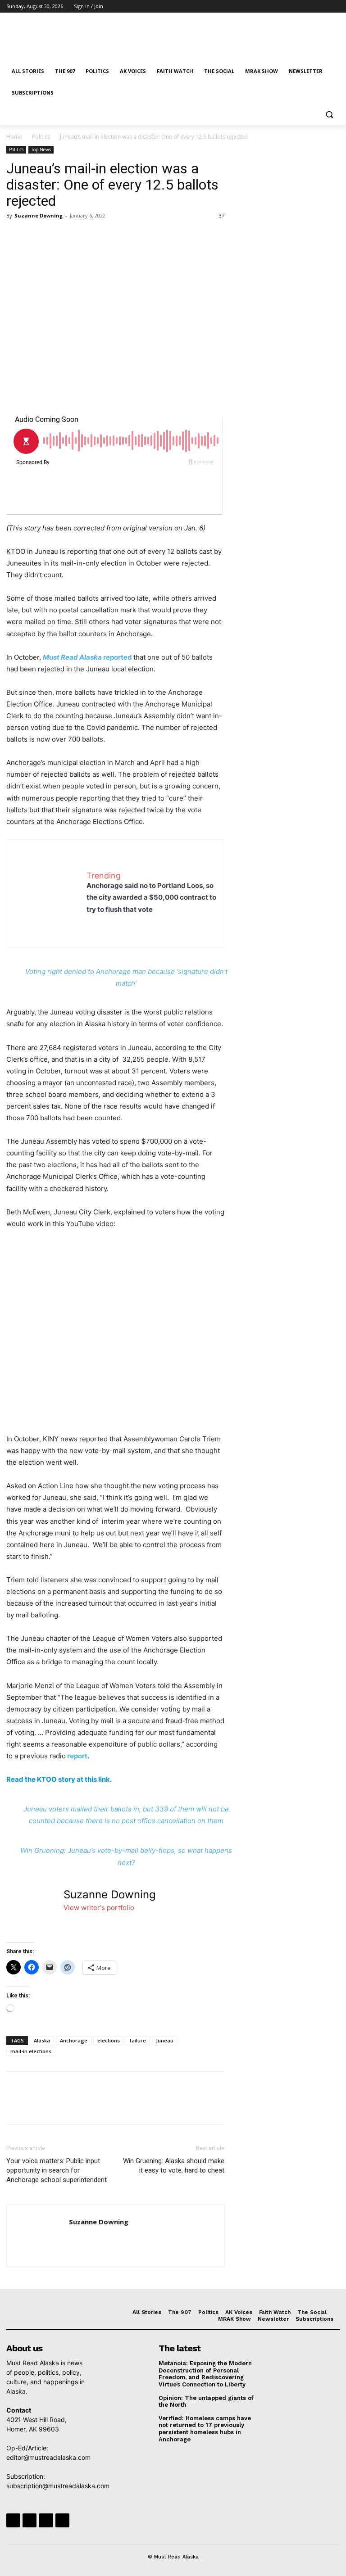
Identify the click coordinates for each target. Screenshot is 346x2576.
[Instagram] (297, 7)
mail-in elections (31, 2051)
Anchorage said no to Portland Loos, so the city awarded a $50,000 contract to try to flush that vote (151, 897)
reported (87, 657)
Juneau (165, 2040)
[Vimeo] (322, 7)
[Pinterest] (57, 236)
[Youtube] (335, 7)
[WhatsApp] (77, 236)
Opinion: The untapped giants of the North (206, 2402)
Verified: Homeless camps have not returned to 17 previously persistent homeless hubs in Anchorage (205, 2429)
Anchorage (74, 2040)
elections (109, 2040)
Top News (41, 149)
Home (14, 137)
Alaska (42, 2040)
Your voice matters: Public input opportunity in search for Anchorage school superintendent (57, 2170)
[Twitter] (310, 7)
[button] (329, 115)
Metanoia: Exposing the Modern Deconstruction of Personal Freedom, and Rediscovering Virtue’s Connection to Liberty (205, 2374)
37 (222, 215)
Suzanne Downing (39, 215)
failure (138, 2040)
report (77, 1756)
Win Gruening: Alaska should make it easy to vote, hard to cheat (174, 2166)
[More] (99, 236)
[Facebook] (285, 7)
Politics (41, 137)
